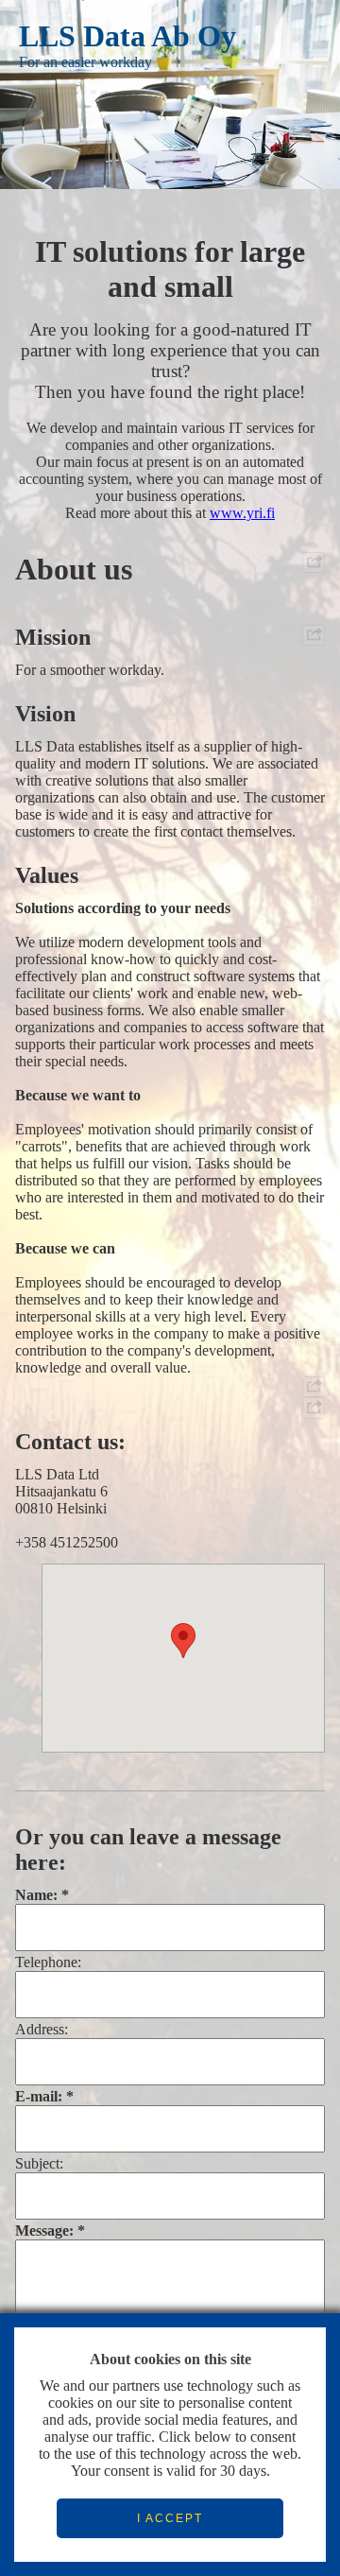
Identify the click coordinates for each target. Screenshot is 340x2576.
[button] (183, 1641)
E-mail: (39, 2096)
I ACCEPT (170, 2518)
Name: (36, 1895)
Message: (44, 2230)
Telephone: (48, 1962)
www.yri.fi (242, 513)
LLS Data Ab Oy (127, 36)
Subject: (39, 2163)
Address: (42, 2029)
